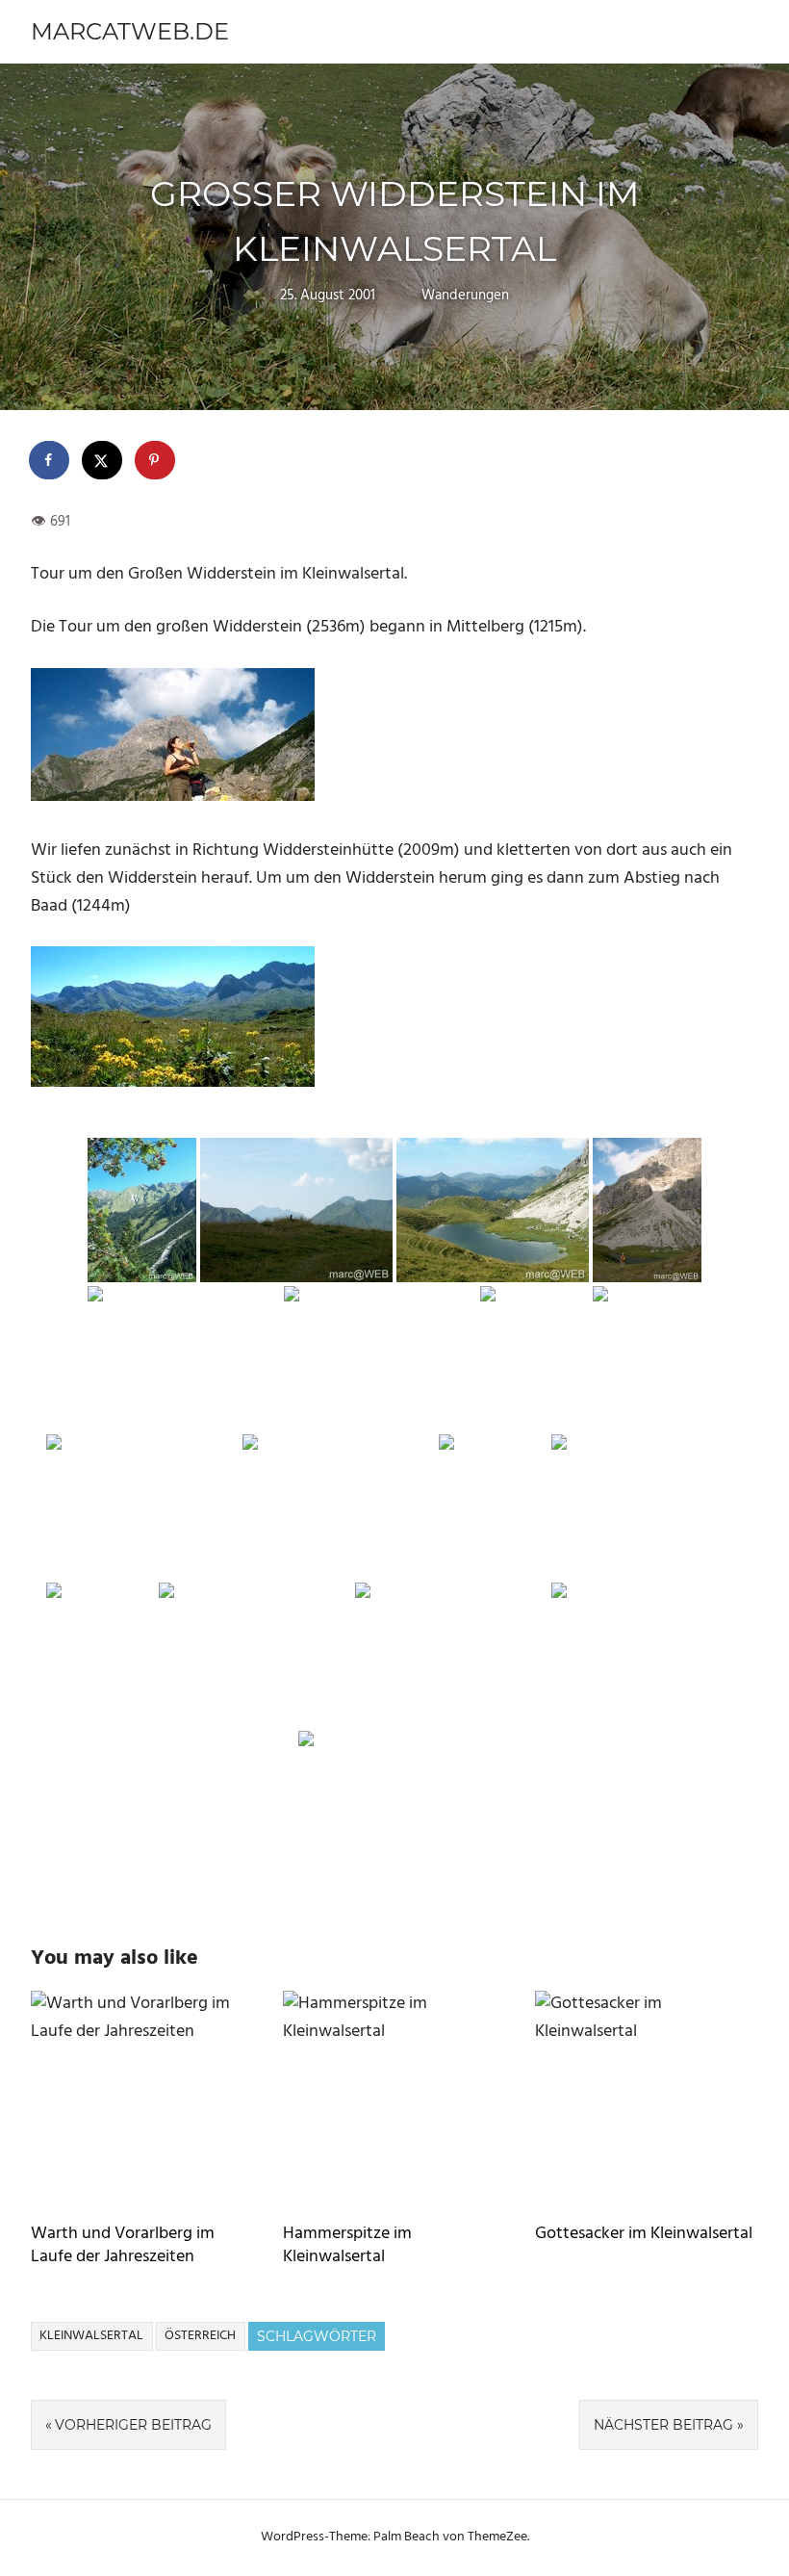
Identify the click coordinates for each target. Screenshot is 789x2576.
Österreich (200, 2336)
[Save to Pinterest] (156, 460)
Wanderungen (465, 296)
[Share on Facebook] (50, 460)
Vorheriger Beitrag (133, 2425)
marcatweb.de (130, 31)
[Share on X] (103, 460)
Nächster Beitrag (663, 2425)
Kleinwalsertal (91, 2336)
